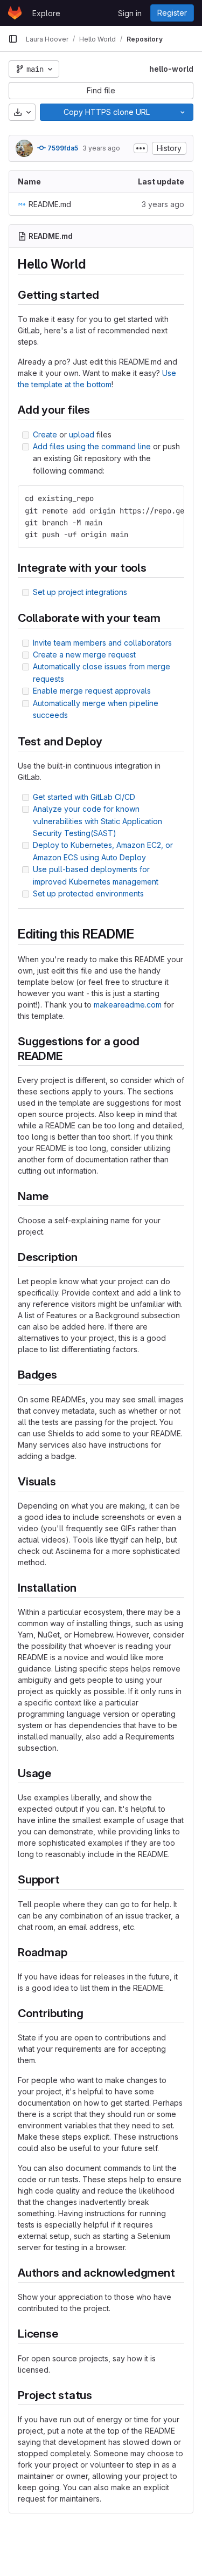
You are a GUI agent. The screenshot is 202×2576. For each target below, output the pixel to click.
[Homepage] (15, 13)
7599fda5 (62, 148)
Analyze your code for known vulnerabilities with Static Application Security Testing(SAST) (97, 821)
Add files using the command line (92, 446)
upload (82, 434)
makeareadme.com (128, 1005)
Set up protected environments (88, 893)
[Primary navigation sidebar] (13, 39)
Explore (46, 13)
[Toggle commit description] (141, 148)
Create (45, 434)
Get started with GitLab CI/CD (84, 797)
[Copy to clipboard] (171, 498)
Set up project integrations (80, 592)
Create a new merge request (84, 655)
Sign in (130, 13)
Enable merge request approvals (92, 691)
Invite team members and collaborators (102, 643)
